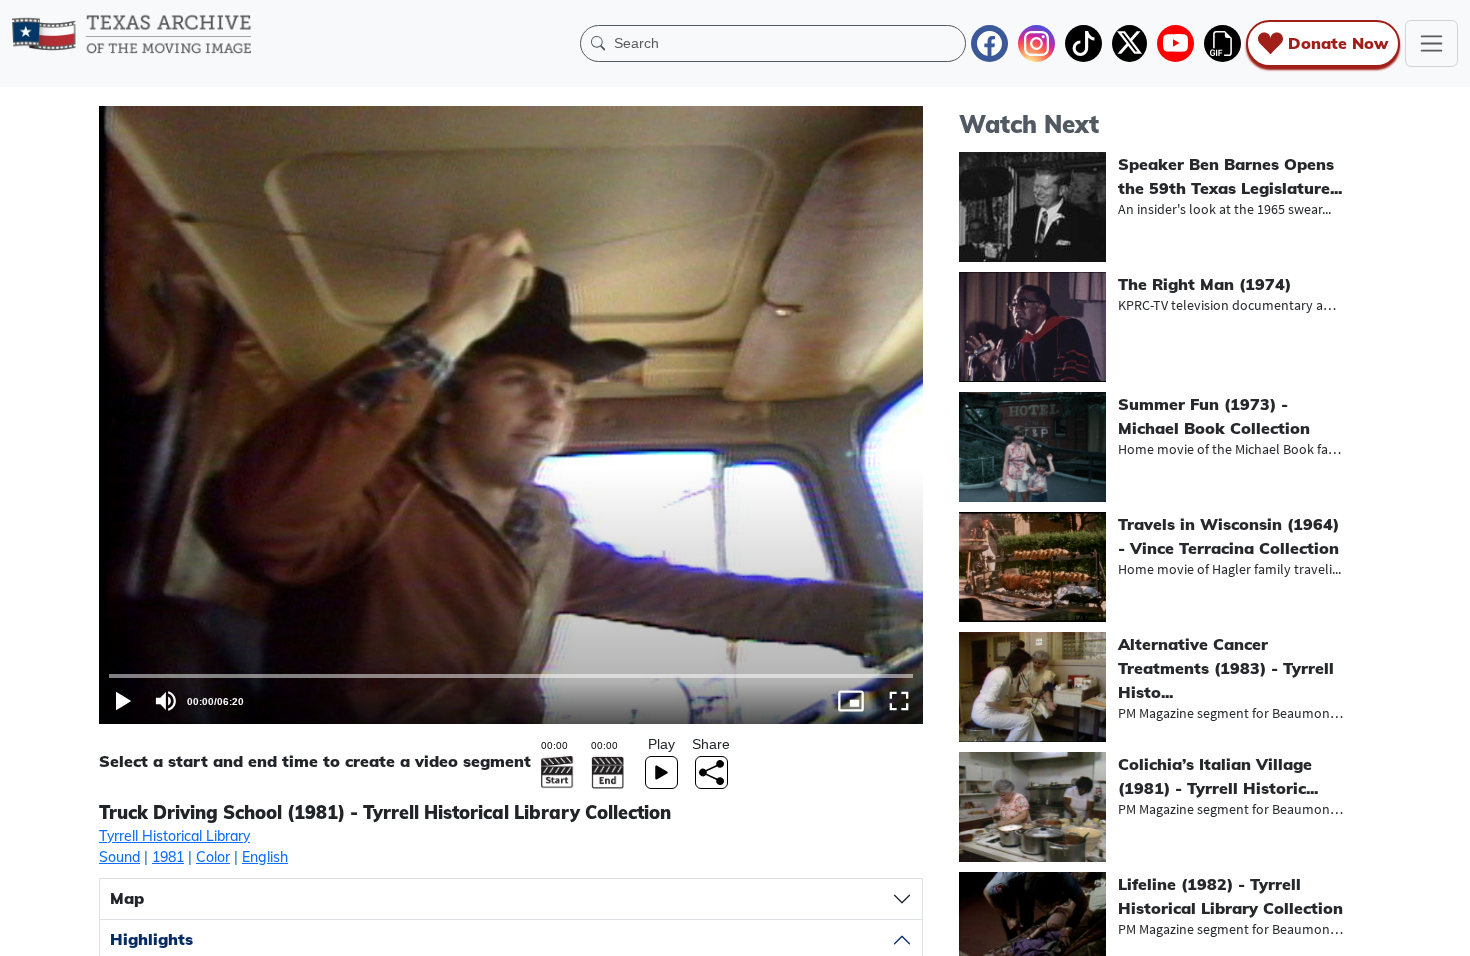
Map (127, 898)
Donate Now (1338, 43)
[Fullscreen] (899, 701)
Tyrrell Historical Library (174, 836)
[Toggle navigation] (1431, 43)
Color (213, 857)
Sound (119, 857)
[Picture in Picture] (851, 701)
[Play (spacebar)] (123, 701)
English (265, 857)
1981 (168, 857)
